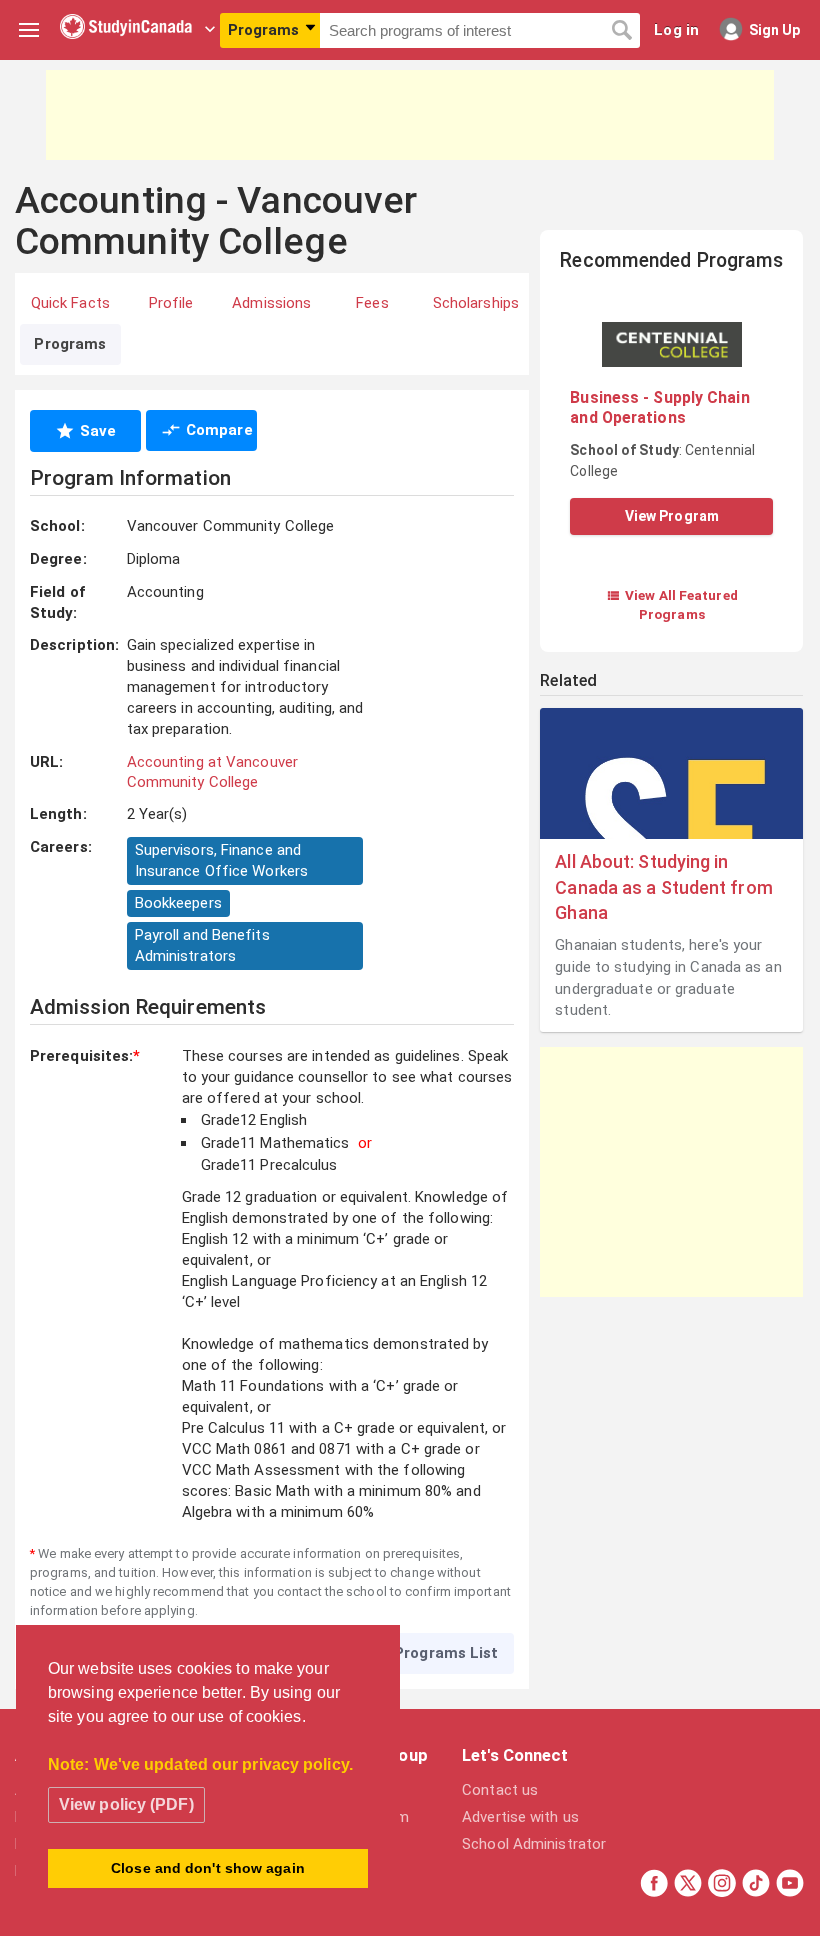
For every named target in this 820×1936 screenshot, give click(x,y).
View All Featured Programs (672, 604)
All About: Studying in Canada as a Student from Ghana (663, 886)
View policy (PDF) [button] (126, 1804)
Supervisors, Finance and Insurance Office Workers (221, 860)
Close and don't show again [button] (208, 1868)
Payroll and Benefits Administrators (202, 945)
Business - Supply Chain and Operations (659, 407)
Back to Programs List (415, 1653)
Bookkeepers (178, 903)
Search (621, 31)
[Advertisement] (410, 115)
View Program (672, 516)
